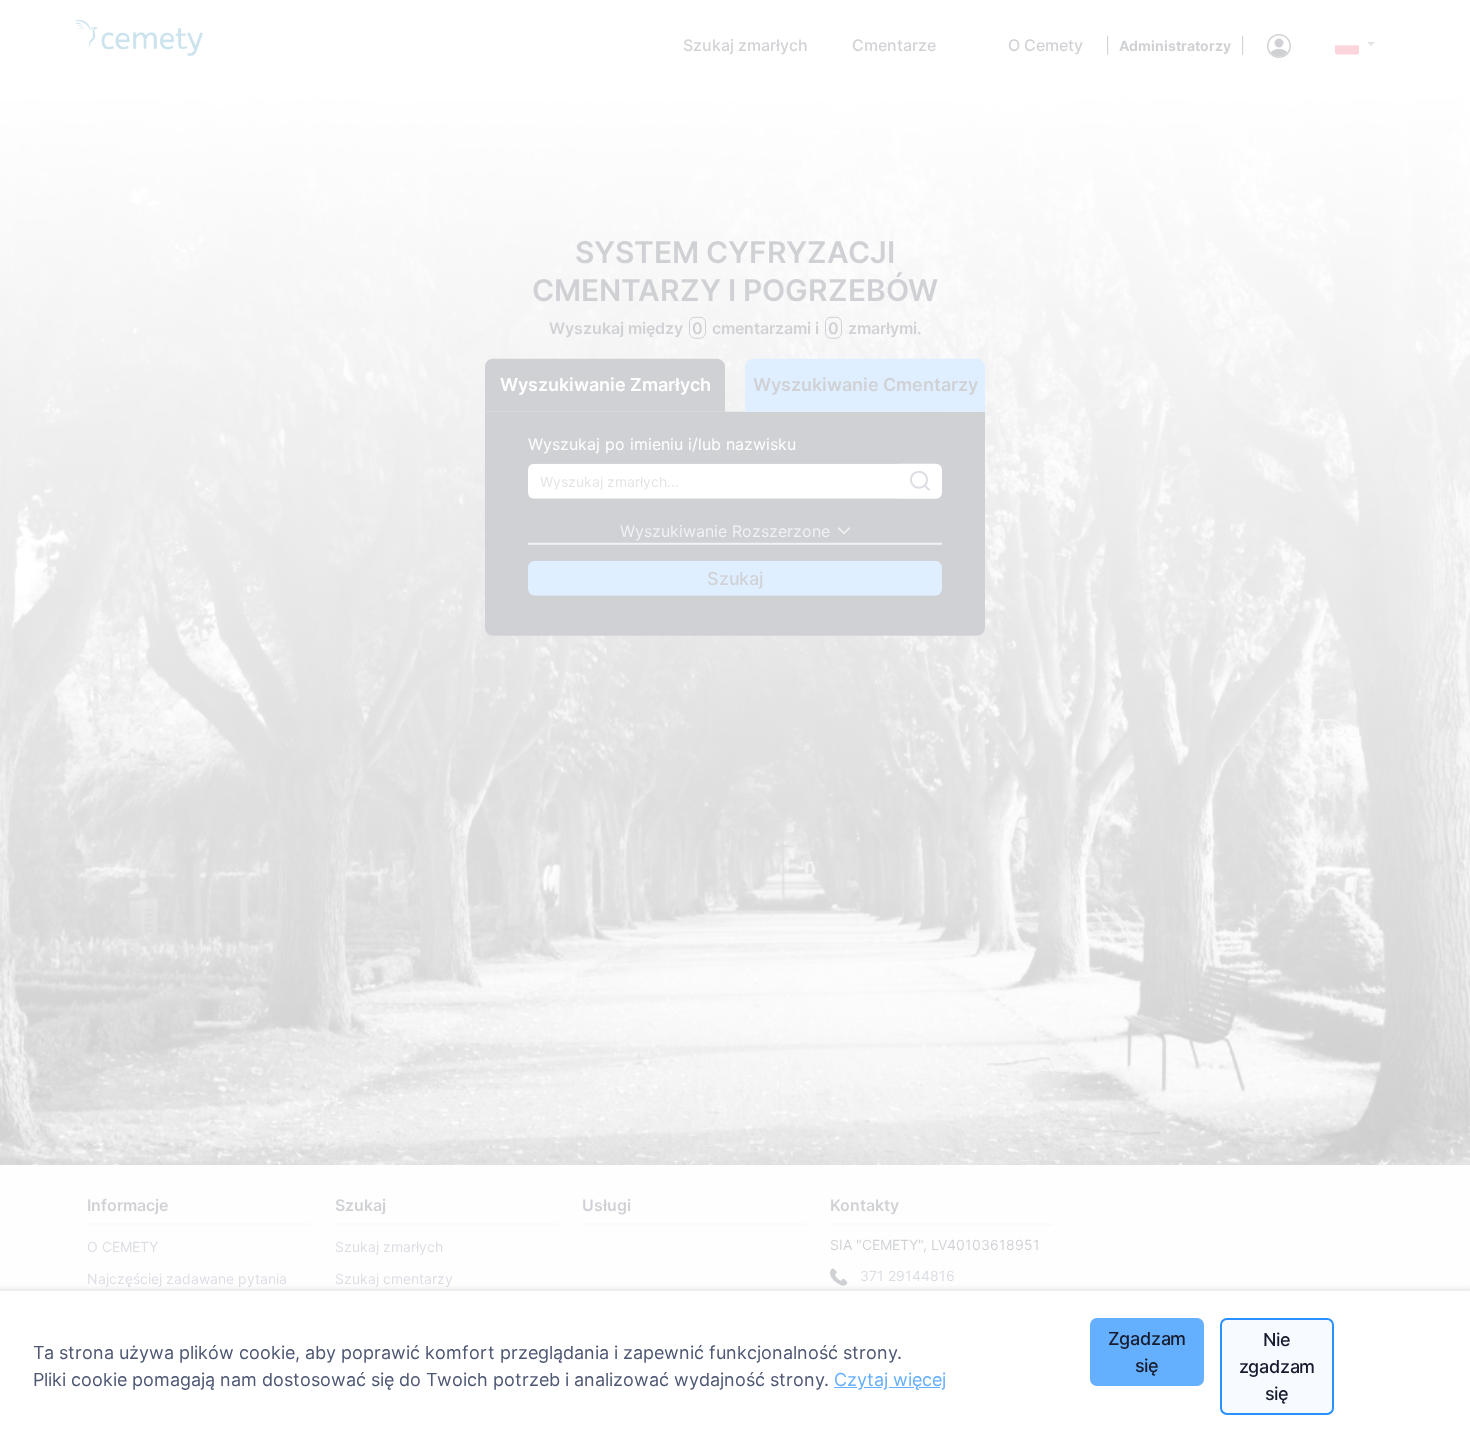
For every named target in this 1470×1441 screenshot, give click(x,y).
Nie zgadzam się (1277, 1366)
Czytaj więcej (890, 1379)
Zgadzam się (1147, 1352)
